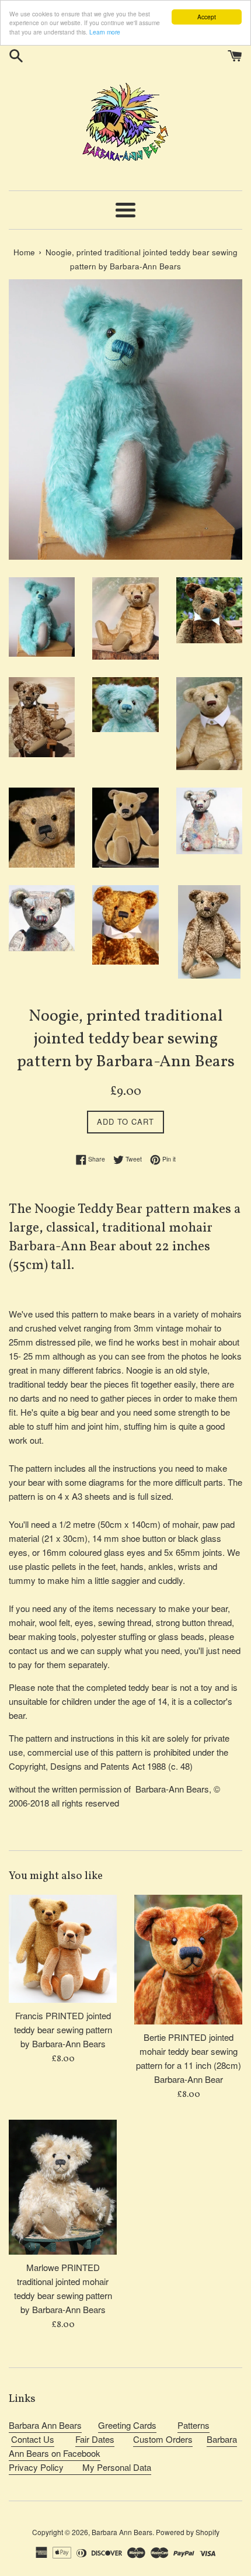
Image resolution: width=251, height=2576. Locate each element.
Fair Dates (95, 2439)
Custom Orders (163, 2439)
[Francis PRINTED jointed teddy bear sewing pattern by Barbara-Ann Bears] (63, 1949)
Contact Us (33, 2439)
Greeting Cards (127, 2425)
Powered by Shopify (188, 2532)
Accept (207, 17)
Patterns (194, 2425)
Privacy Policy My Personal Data (80, 2467)
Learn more (105, 32)
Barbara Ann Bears (45, 2425)
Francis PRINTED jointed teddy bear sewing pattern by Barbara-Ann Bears (63, 2029)
